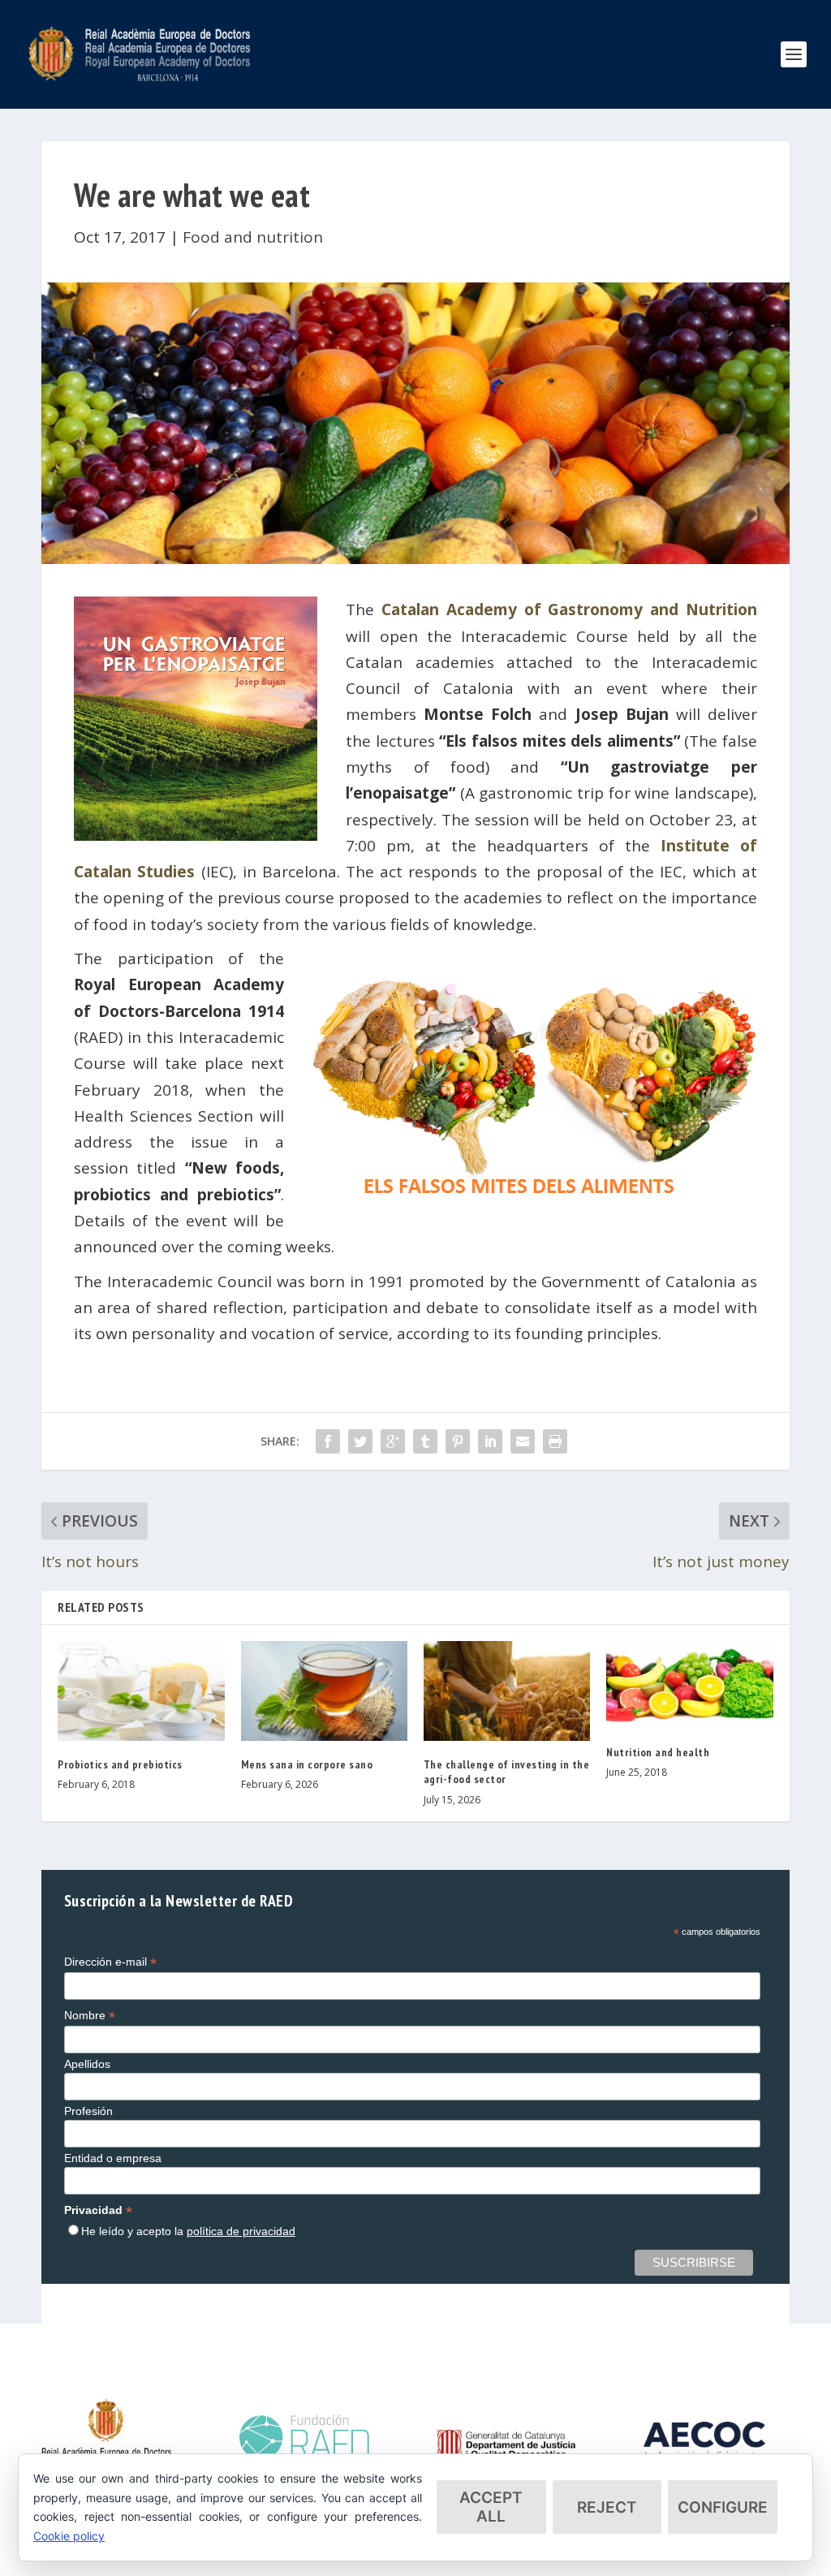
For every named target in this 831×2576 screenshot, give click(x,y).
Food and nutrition (253, 237)
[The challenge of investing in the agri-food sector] (507, 1691)
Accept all (491, 2507)
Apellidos (87, 2064)
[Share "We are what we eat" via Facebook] (328, 1441)
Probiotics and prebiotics (120, 1764)
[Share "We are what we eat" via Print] (555, 1441)
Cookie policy (69, 2536)
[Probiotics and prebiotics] (141, 1691)
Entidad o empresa (113, 2158)
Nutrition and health (658, 1752)
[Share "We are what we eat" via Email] (523, 1441)
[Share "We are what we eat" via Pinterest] (458, 1441)
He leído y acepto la (188, 2231)
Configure (723, 2507)
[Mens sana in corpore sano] (324, 1691)
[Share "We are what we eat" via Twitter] (360, 1441)
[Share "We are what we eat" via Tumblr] (425, 1441)
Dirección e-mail (110, 1962)
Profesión (88, 2111)
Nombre (90, 2016)
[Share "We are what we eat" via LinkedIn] (490, 1441)
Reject (607, 2507)
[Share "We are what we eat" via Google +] (393, 1441)
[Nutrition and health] (689, 1685)
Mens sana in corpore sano (307, 1764)
